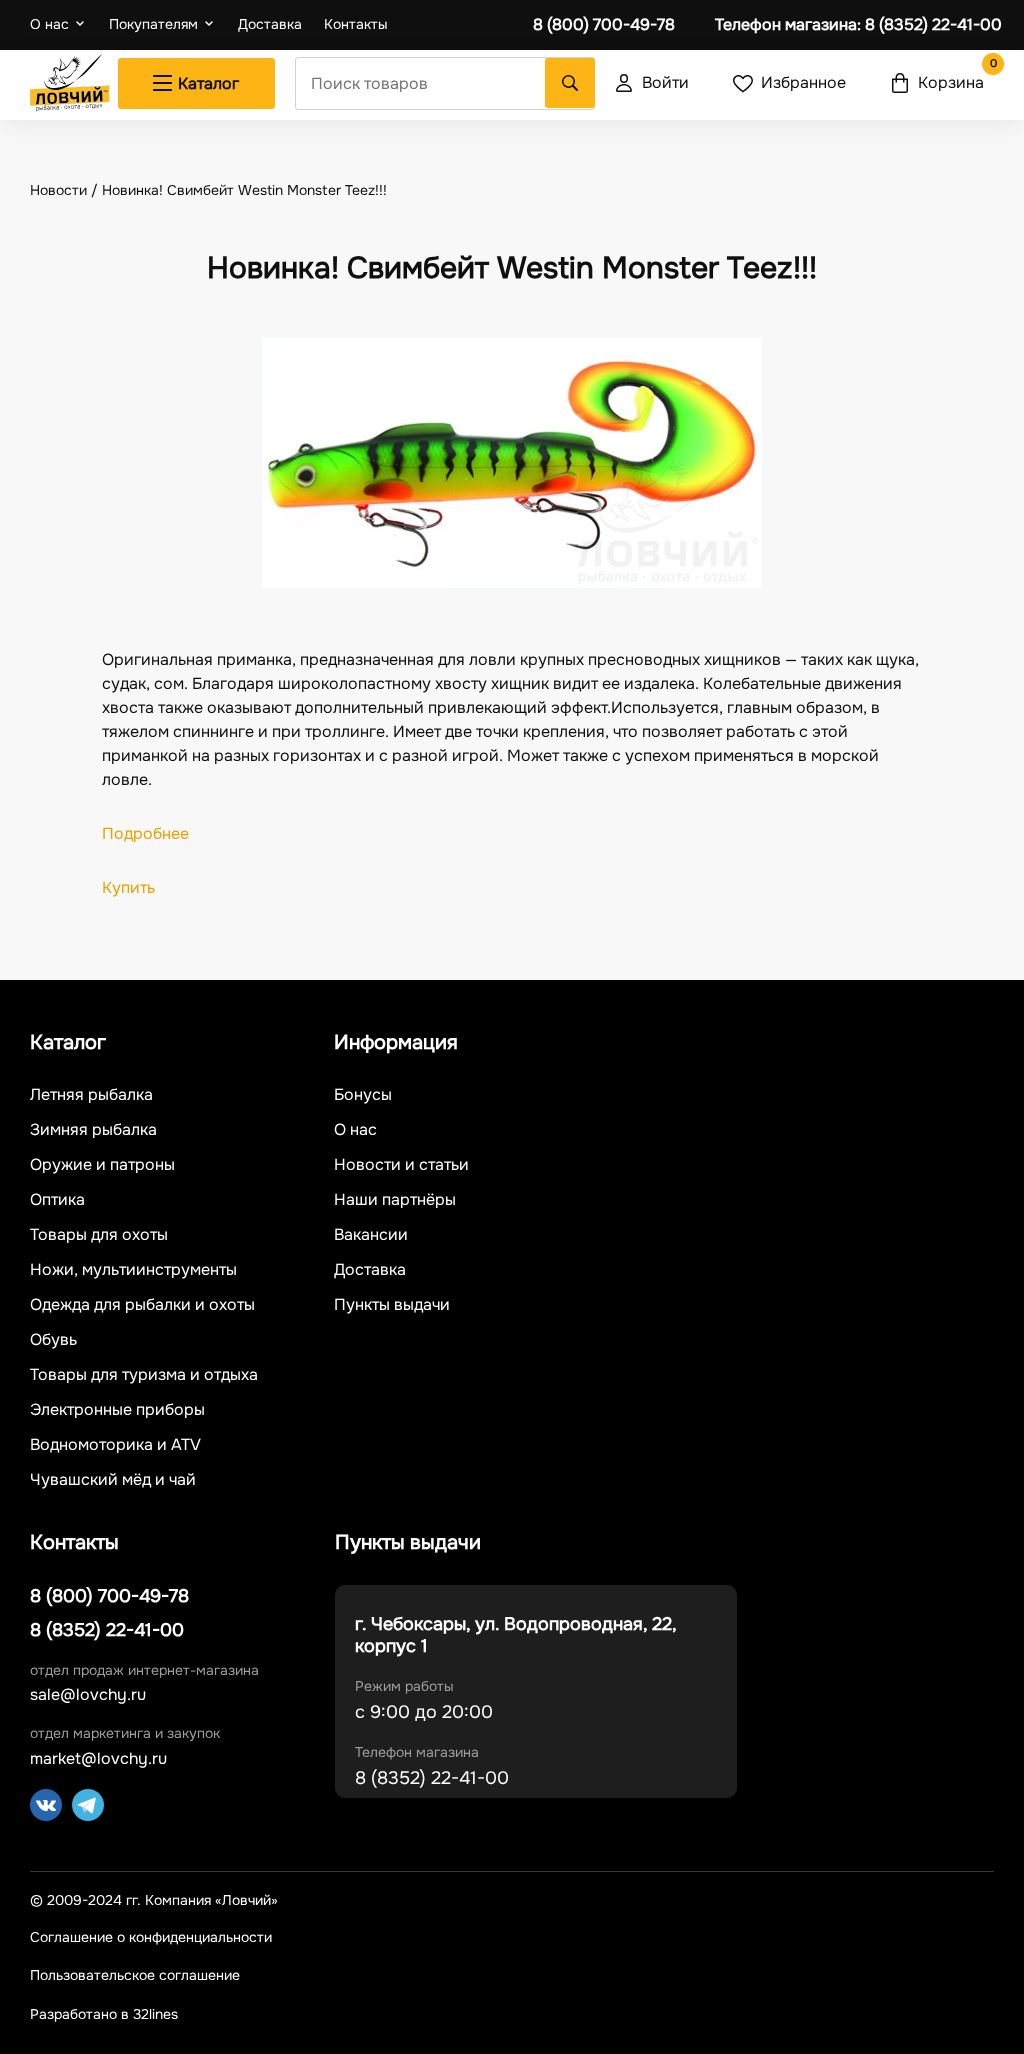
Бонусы (363, 1095)
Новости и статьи (401, 1165)
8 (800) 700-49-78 (604, 25)
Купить (128, 887)
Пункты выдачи (392, 1305)
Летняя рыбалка (91, 1095)
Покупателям (153, 24)
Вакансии (371, 1235)
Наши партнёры (395, 1200)
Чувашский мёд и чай (113, 1480)
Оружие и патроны (102, 1165)
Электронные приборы (117, 1410)
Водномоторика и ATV (115, 1445)
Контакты (356, 24)
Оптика (57, 1200)
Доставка (270, 24)
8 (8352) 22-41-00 (858, 25)
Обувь (53, 1340)
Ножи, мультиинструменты (133, 1270)
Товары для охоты (99, 1235)
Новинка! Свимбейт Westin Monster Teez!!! (244, 190)
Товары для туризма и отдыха (144, 1375)
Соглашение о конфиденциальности (151, 1937)
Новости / (66, 190)
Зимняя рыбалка (93, 1130)
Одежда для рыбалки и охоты (142, 1305)
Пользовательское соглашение (135, 1975)
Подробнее (145, 833)
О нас (49, 24)
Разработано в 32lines (104, 2014)
